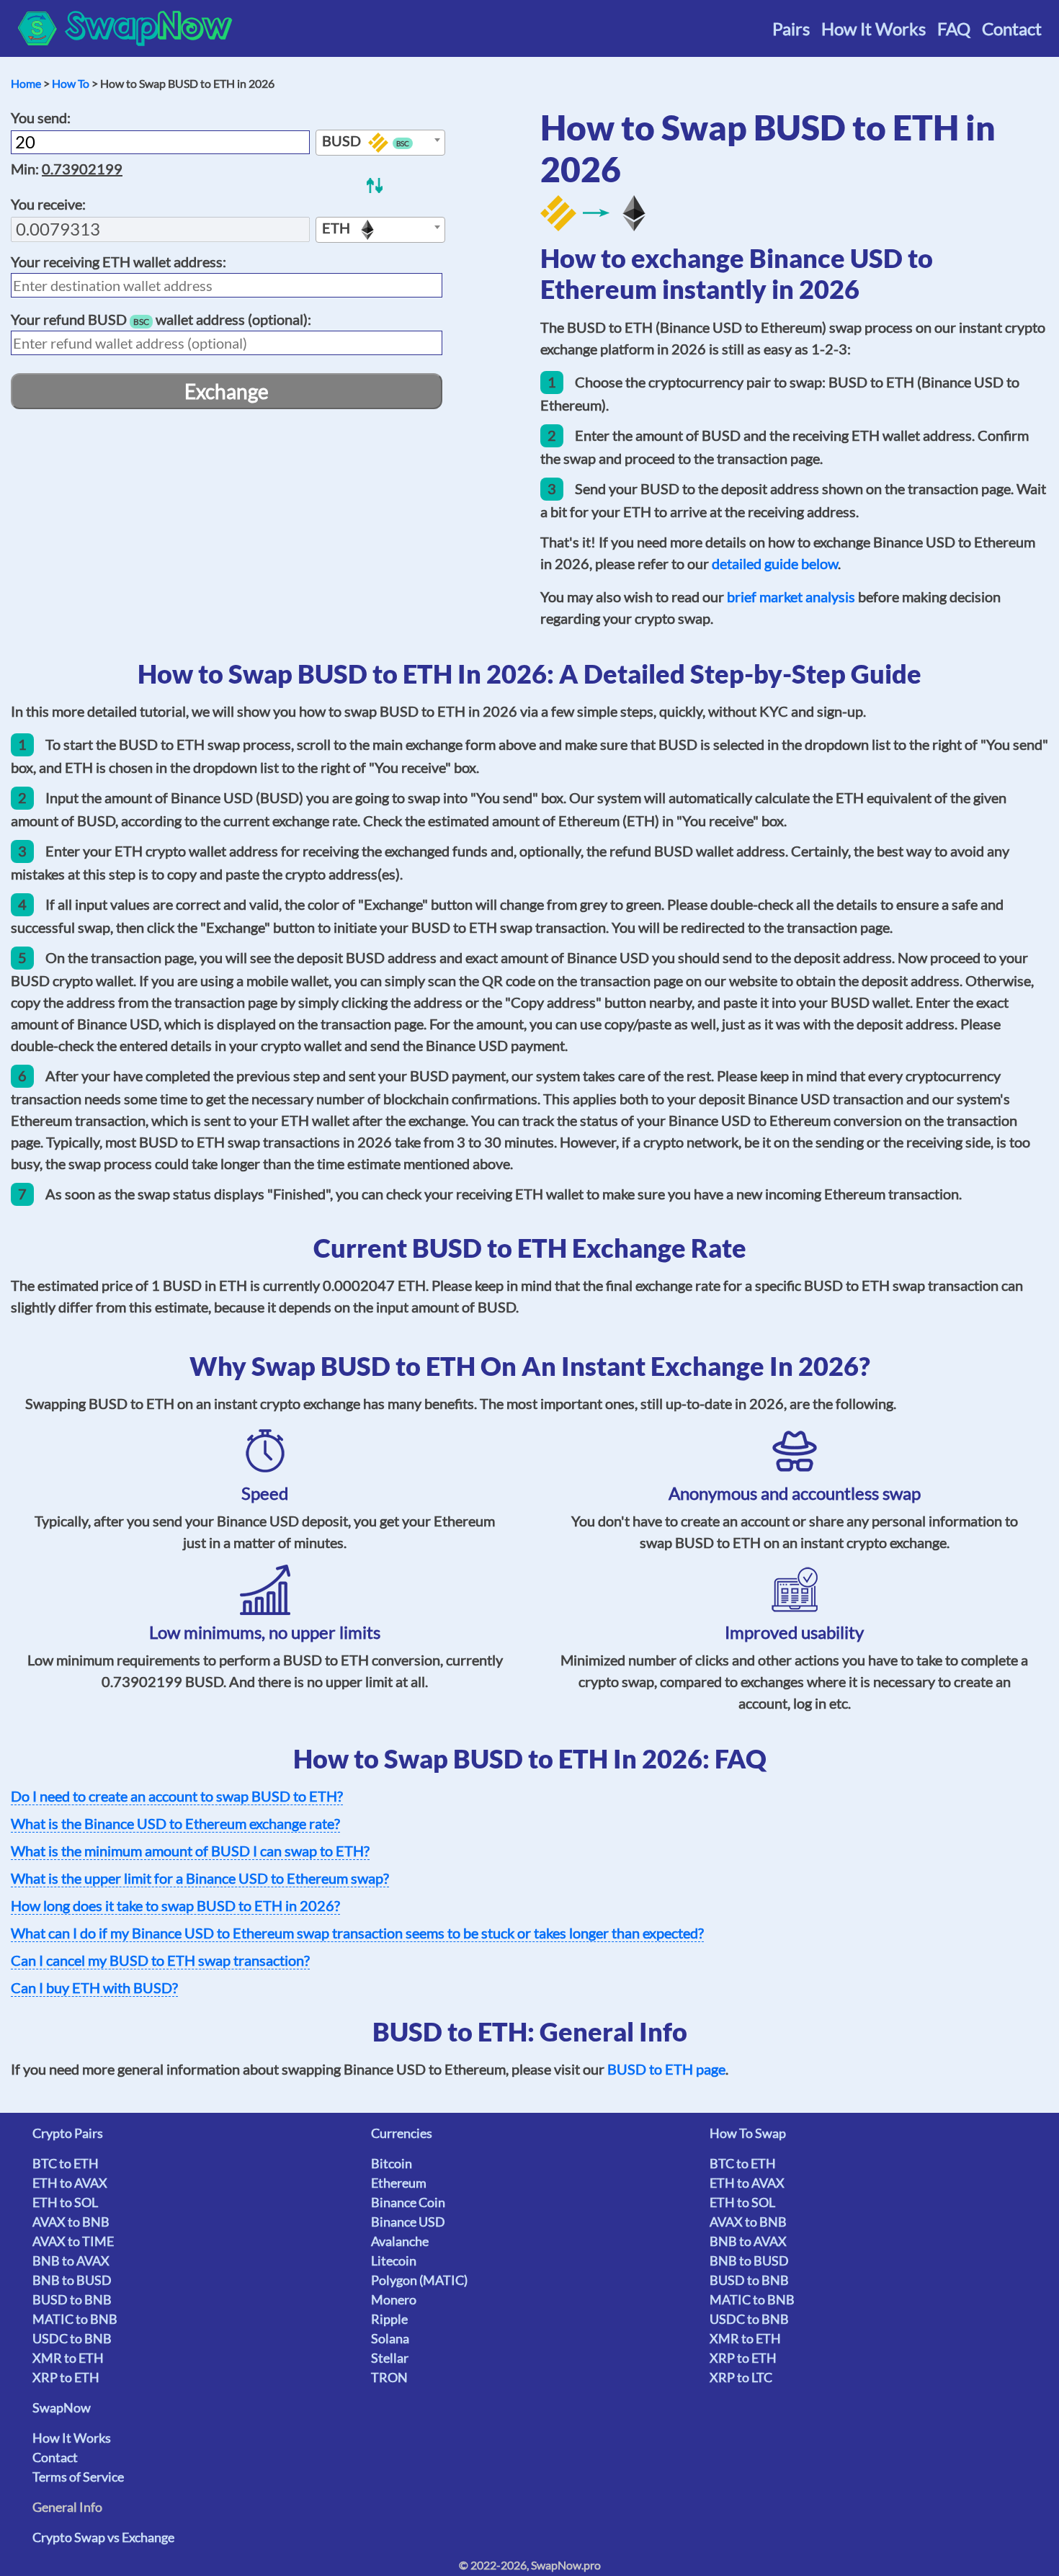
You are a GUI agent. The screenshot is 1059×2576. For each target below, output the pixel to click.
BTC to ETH (66, 2163)
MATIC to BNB (75, 2319)
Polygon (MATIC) (419, 2280)
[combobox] (380, 143)
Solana (390, 2338)
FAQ (954, 28)
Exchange (227, 391)
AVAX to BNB (71, 2222)
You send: (41, 117)
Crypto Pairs (68, 2133)
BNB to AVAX (71, 2260)
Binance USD (408, 2222)
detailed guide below (775, 563)
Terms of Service (78, 2477)
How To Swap (748, 2133)
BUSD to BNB (72, 2299)
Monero (394, 2299)
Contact (1012, 28)
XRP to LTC (741, 2377)
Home (26, 83)
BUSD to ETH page (666, 2069)
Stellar (390, 2358)
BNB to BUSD (72, 2280)
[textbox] (380, 143)
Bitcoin (392, 2163)
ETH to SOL (65, 2202)
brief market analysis (791, 596)
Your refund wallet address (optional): (161, 319)
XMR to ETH (68, 2358)
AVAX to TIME (73, 2241)
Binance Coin (408, 2202)
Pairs (791, 28)
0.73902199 (82, 169)
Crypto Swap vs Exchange (103, 2537)
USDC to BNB (72, 2338)
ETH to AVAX (70, 2183)
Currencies (402, 2133)
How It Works (873, 28)
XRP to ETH (66, 2377)
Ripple (389, 2319)
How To (71, 83)
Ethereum (399, 2183)
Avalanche (400, 2241)
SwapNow (62, 2407)
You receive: (48, 204)
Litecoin (394, 2260)
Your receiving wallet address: (119, 261)
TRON (389, 2377)
